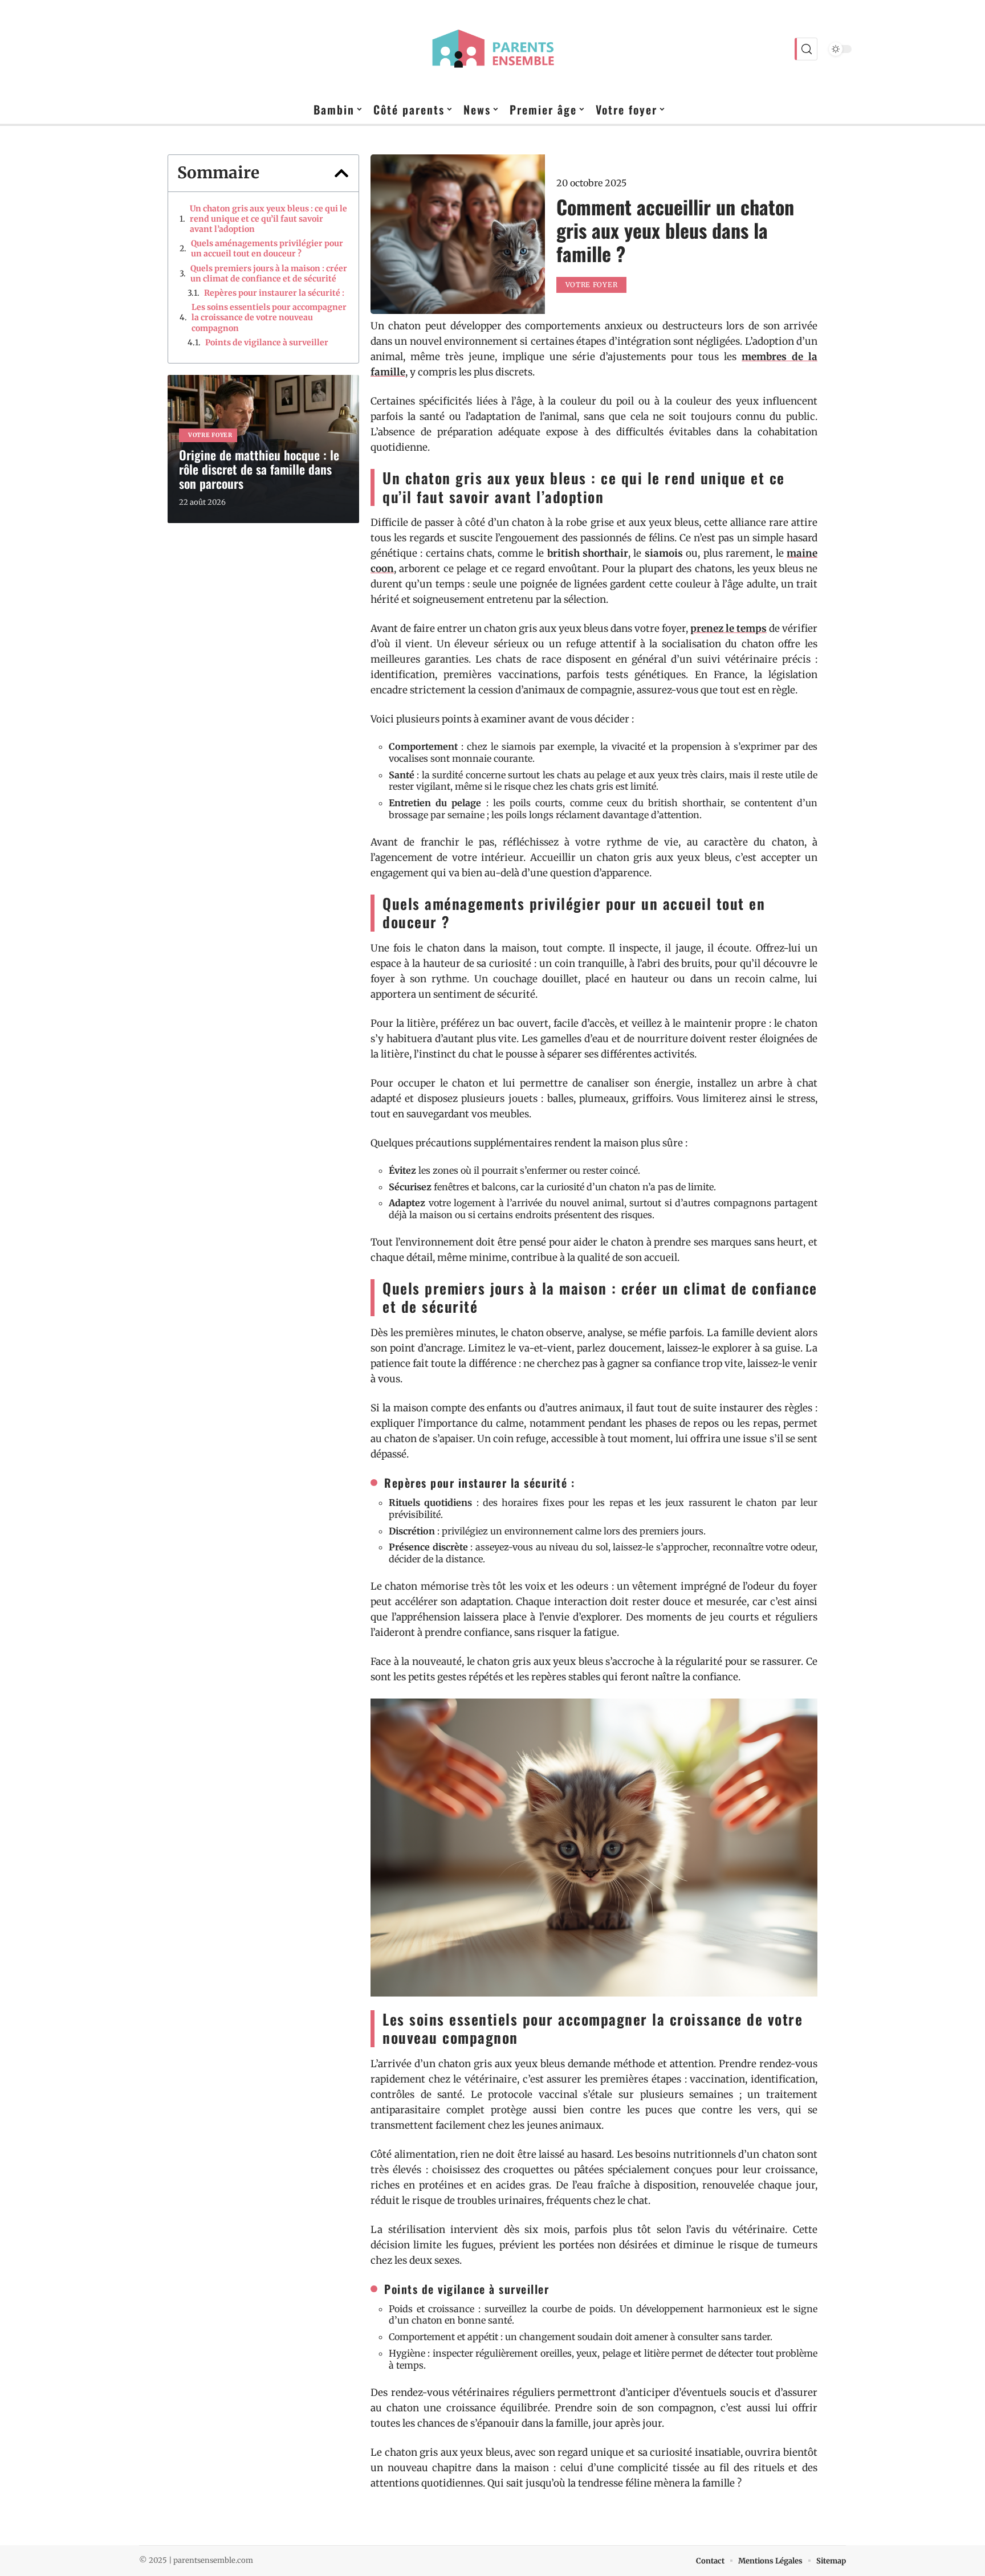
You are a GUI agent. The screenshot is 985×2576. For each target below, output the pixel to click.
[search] (806, 49)
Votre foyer (210, 435)
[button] (341, 173)
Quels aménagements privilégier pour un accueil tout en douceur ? (267, 248)
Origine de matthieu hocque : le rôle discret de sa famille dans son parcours (259, 469)
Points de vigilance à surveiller (267, 342)
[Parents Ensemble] (492, 49)
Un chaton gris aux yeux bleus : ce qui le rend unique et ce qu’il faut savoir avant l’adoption (268, 219)
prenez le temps (728, 628)
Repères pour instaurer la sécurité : (274, 293)
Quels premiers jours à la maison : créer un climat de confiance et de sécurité (269, 273)
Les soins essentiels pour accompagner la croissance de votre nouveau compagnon (269, 317)
